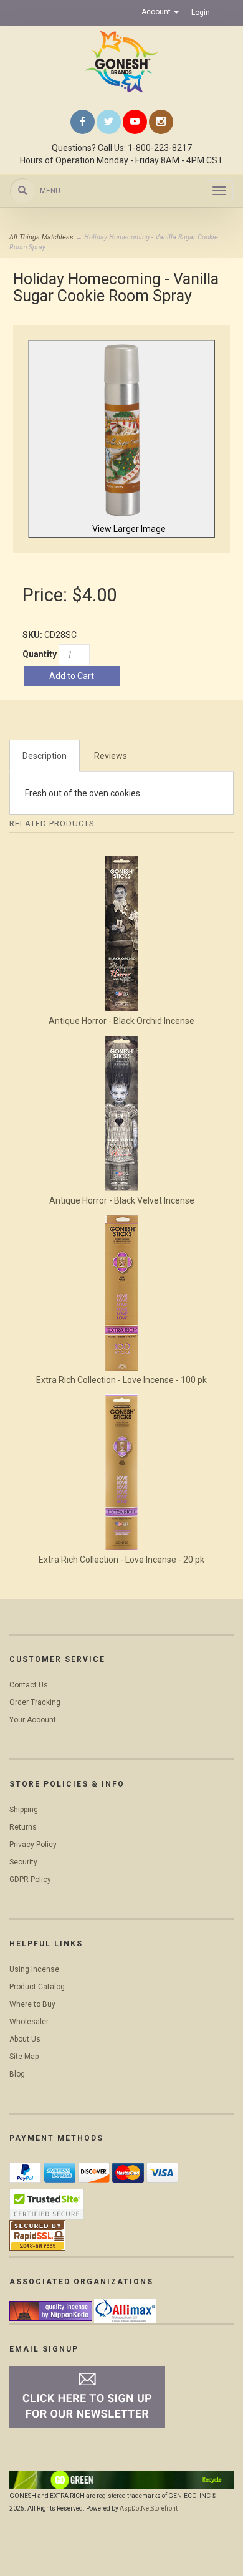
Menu (50, 191)
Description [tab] (45, 756)
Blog (17, 2074)
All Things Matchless (41, 237)
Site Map (24, 2057)
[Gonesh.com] (121, 62)
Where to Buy (32, 2004)
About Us (25, 2039)
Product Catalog (37, 1987)
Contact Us (29, 1685)
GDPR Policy (30, 1879)
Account (157, 12)
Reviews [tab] (111, 756)
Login (201, 12)
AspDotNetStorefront (149, 2508)
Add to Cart (72, 676)
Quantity (40, 654)
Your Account (33, 1720)
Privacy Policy (33, 1845)
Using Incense (34, 1969)
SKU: (33, 635)
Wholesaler (29, 2022)
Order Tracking (35, 1702)
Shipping (24, 1810)
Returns (23, 1827)
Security (23, 1862)
